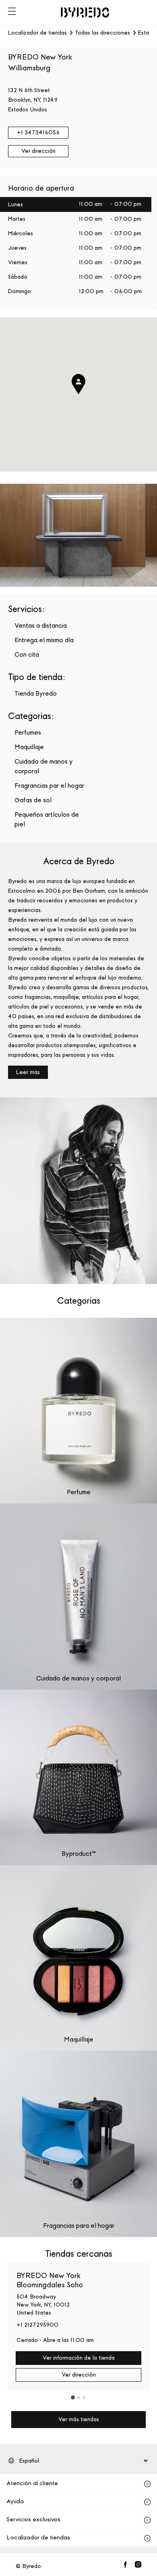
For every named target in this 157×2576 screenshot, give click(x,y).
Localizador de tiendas (37, 33)
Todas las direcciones (102, 33)
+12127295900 (37, 2325)
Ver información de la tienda (79, 2358)
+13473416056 (38, 132)
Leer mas (28, 1072)
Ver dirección (38, 151)
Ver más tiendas (79, 2419)
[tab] (73, 2397)
